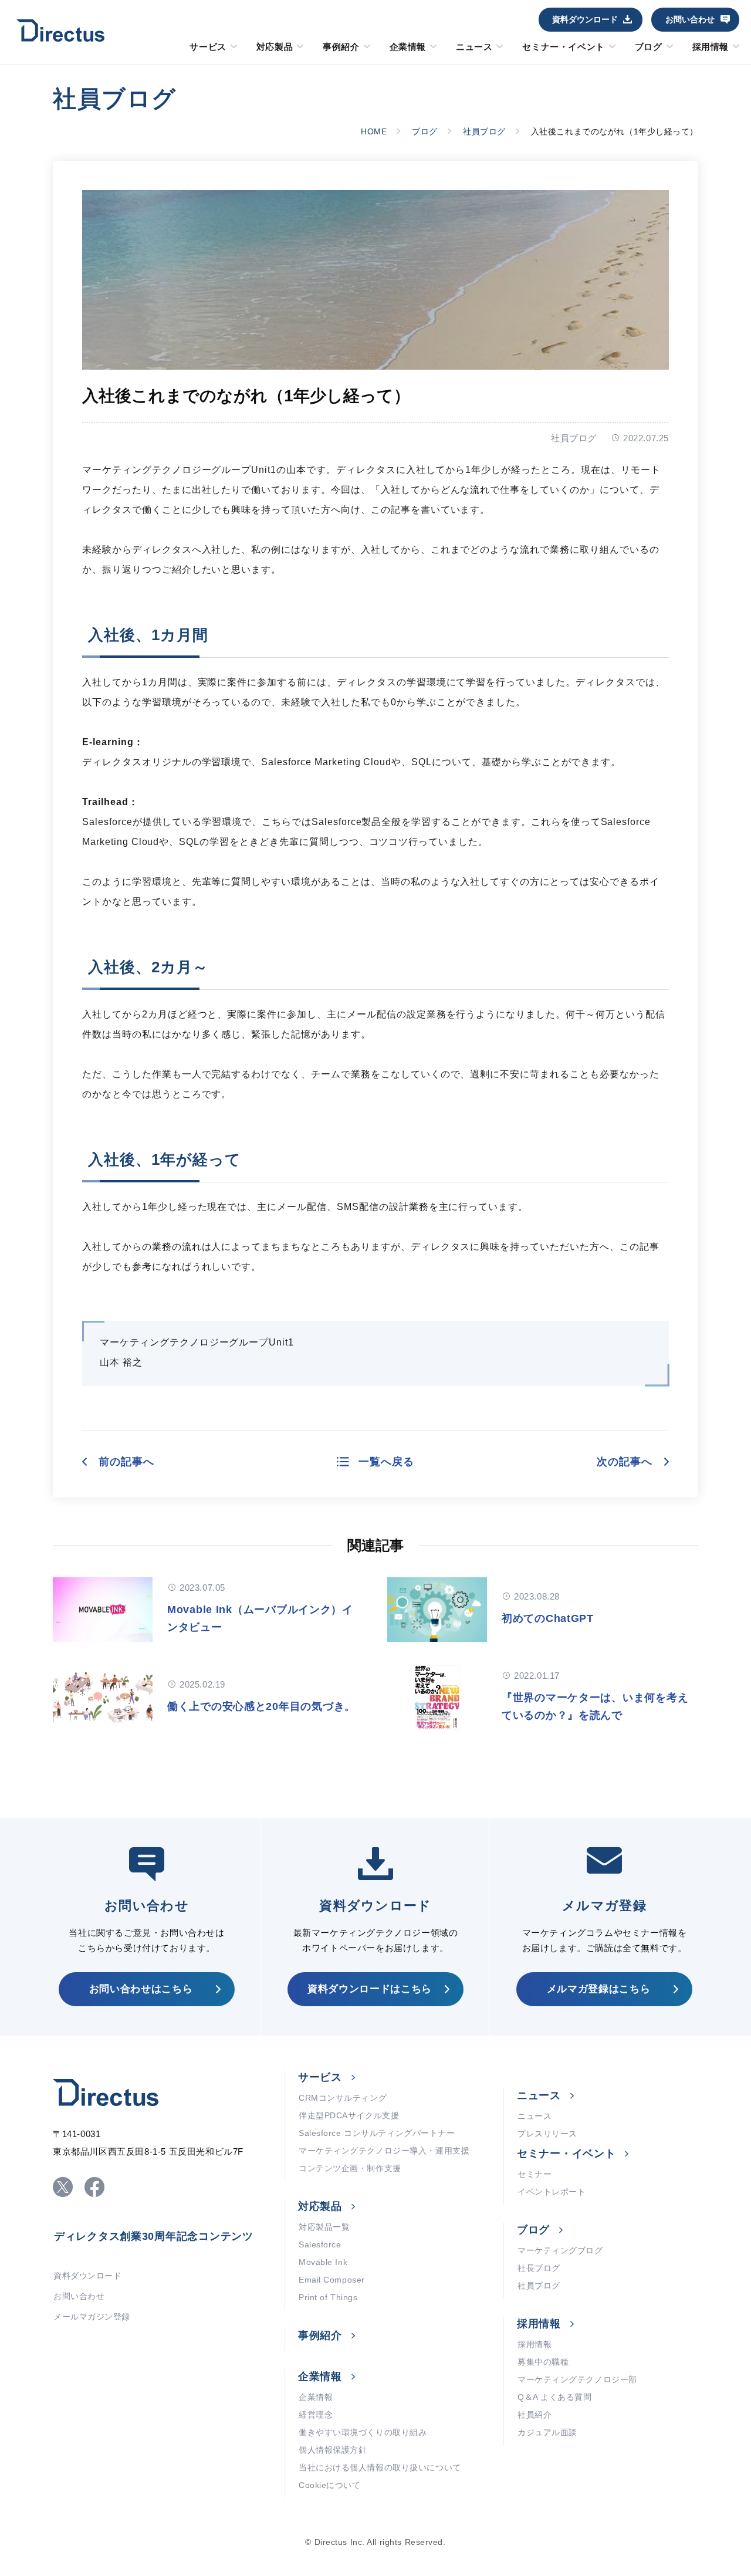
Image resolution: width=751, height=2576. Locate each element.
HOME (374, 131)
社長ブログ (539, 2268)
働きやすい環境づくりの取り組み (363, 2432)
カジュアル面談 (547, 2432)
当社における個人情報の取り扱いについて (380, 2467)
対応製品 (275, 47)
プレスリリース (547, 2134)
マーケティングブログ (560, 2250)
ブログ (649, 47)
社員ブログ (484, 131)
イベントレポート (552, 2192)
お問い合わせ (690, 19)
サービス (208, 47)
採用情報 (711, 47)
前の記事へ (126, 1462)
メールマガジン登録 (92, 2317)
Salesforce (320, 2244)
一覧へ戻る (386, 1462)
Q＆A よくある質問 (555, 2397)
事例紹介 (341, 47)
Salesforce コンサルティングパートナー (377, 2133)
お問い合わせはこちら (141, 1989)
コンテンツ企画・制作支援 (350, 2168)
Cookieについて (330, 2485)
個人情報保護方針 (333, 2450)
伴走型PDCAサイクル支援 (349, 2115)
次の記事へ (625, 1462)
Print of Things (328, 2297)
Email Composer (332, 2280)
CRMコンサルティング (343, 2098)
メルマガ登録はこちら (599, 1989)
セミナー (535, 2174)
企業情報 (408, 47)
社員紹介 (535, 2415)
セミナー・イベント (563, 47)
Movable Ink (323, 2262)
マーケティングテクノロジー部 (577, 2379)
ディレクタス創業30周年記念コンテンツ (154, 2236)
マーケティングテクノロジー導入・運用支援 (384, 2151)
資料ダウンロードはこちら (370, 1989)
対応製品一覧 (324, 2227)
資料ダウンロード (585, 19)
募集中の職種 (543, 2362)
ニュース (474, 47)
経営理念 (316, 2415)
